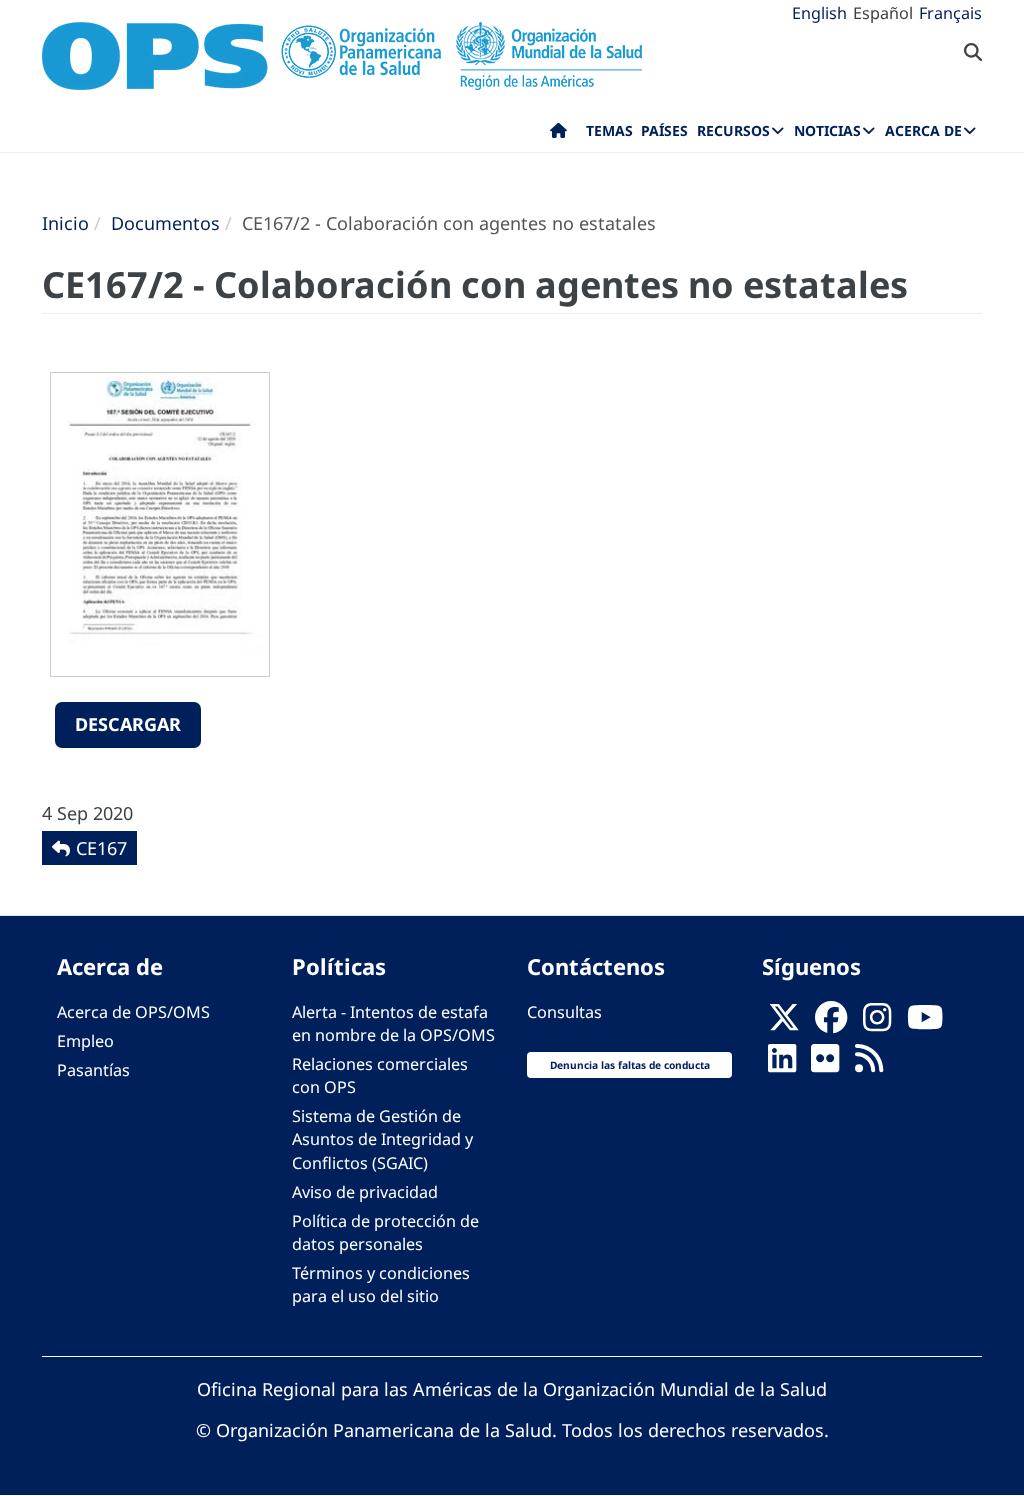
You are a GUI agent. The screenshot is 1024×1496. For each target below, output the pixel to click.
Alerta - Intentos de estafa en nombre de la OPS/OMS (393, 1023)
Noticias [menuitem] (827, 130)
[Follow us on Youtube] (925, 1023)
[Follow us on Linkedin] (782, 1064)
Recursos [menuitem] (733, 130)
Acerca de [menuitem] (923, 130)
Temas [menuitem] (609, 130)
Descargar (128, 724)
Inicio (65, 223)
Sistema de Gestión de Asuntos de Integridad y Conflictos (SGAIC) (382, 1139)
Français (950, 13)
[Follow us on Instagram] (877, 1023)
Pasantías (93, 1070)
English (819, 13)
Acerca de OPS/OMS (133, 1012)
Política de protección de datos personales (385, 1232)
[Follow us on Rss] (869, 1064)
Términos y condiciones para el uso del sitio (381, 1284)
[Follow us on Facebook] (831, 1023)
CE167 (101, 848)
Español (883, 13)
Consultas (564, 1012)
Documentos (165, 223)
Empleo (85, 1041)
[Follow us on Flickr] (825, 1064)
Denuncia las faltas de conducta (630, 1065)
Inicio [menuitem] (558, 135)
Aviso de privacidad (365, 1192)
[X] (784, 1023)
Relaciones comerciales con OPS (380, 1075)
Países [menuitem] (664, 130)
